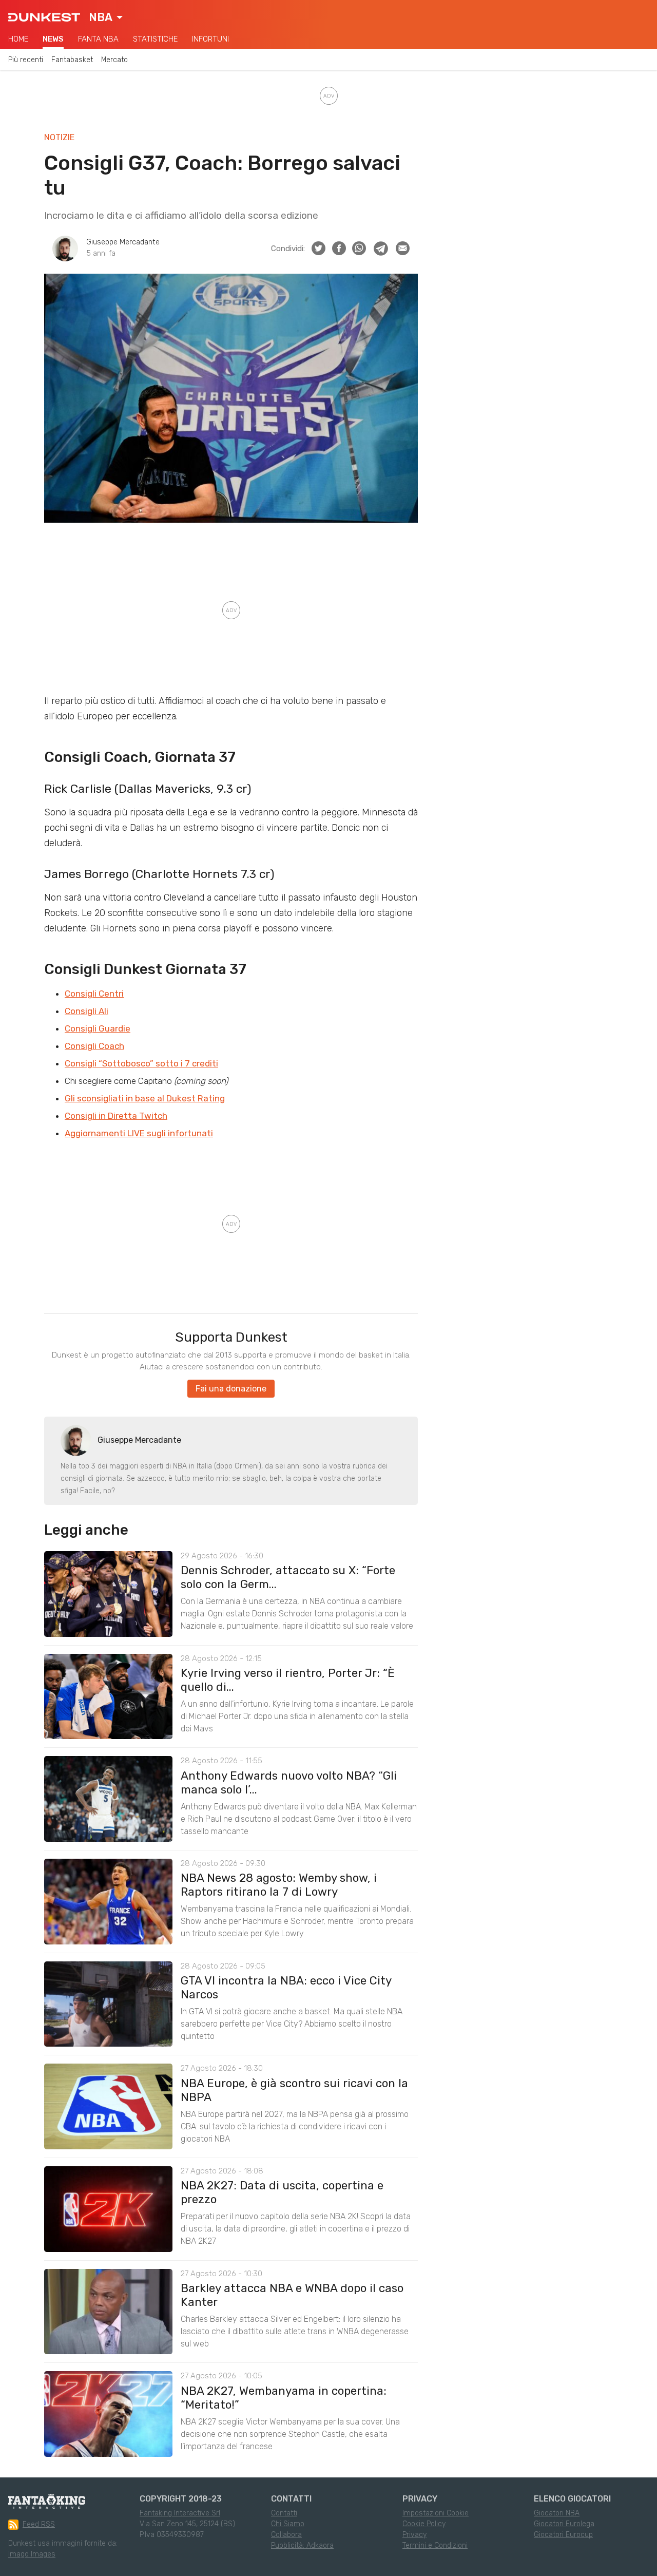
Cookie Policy (424, 2524)
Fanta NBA (98, 39)
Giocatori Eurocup (563, 2535)
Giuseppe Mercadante (123, 242)
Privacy (414, 2535)
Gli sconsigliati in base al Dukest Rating (145, 1098)
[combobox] (106, 17)
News (53, 39)
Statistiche (155, 39)
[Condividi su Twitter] (318, 248)
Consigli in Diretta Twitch (116, 1116)
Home (18, 39)
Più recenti (26, 60)
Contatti (284, 2513)
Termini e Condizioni (435, 2545)
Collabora (286, 2535)
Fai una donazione (231, 1389)
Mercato (114, 60)
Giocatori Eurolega (564, 2524)
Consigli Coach (94, 1046)
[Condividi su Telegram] (381, 249)
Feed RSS (39, 2524)
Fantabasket (72, 60)
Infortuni (210, 39)
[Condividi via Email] (403, 248)
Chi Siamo (288, 2524)
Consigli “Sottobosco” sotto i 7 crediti (141, 1063)
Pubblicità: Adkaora (302, 2545)
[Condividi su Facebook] (339, 248)
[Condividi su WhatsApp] (359, 248)
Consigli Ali (86, 1011)
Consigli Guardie (98, 1028)
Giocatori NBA (557, 2513)
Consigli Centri (94, 994)
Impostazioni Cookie (436, 2513)
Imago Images (32, 2554)
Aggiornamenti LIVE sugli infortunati (139, 1133)
